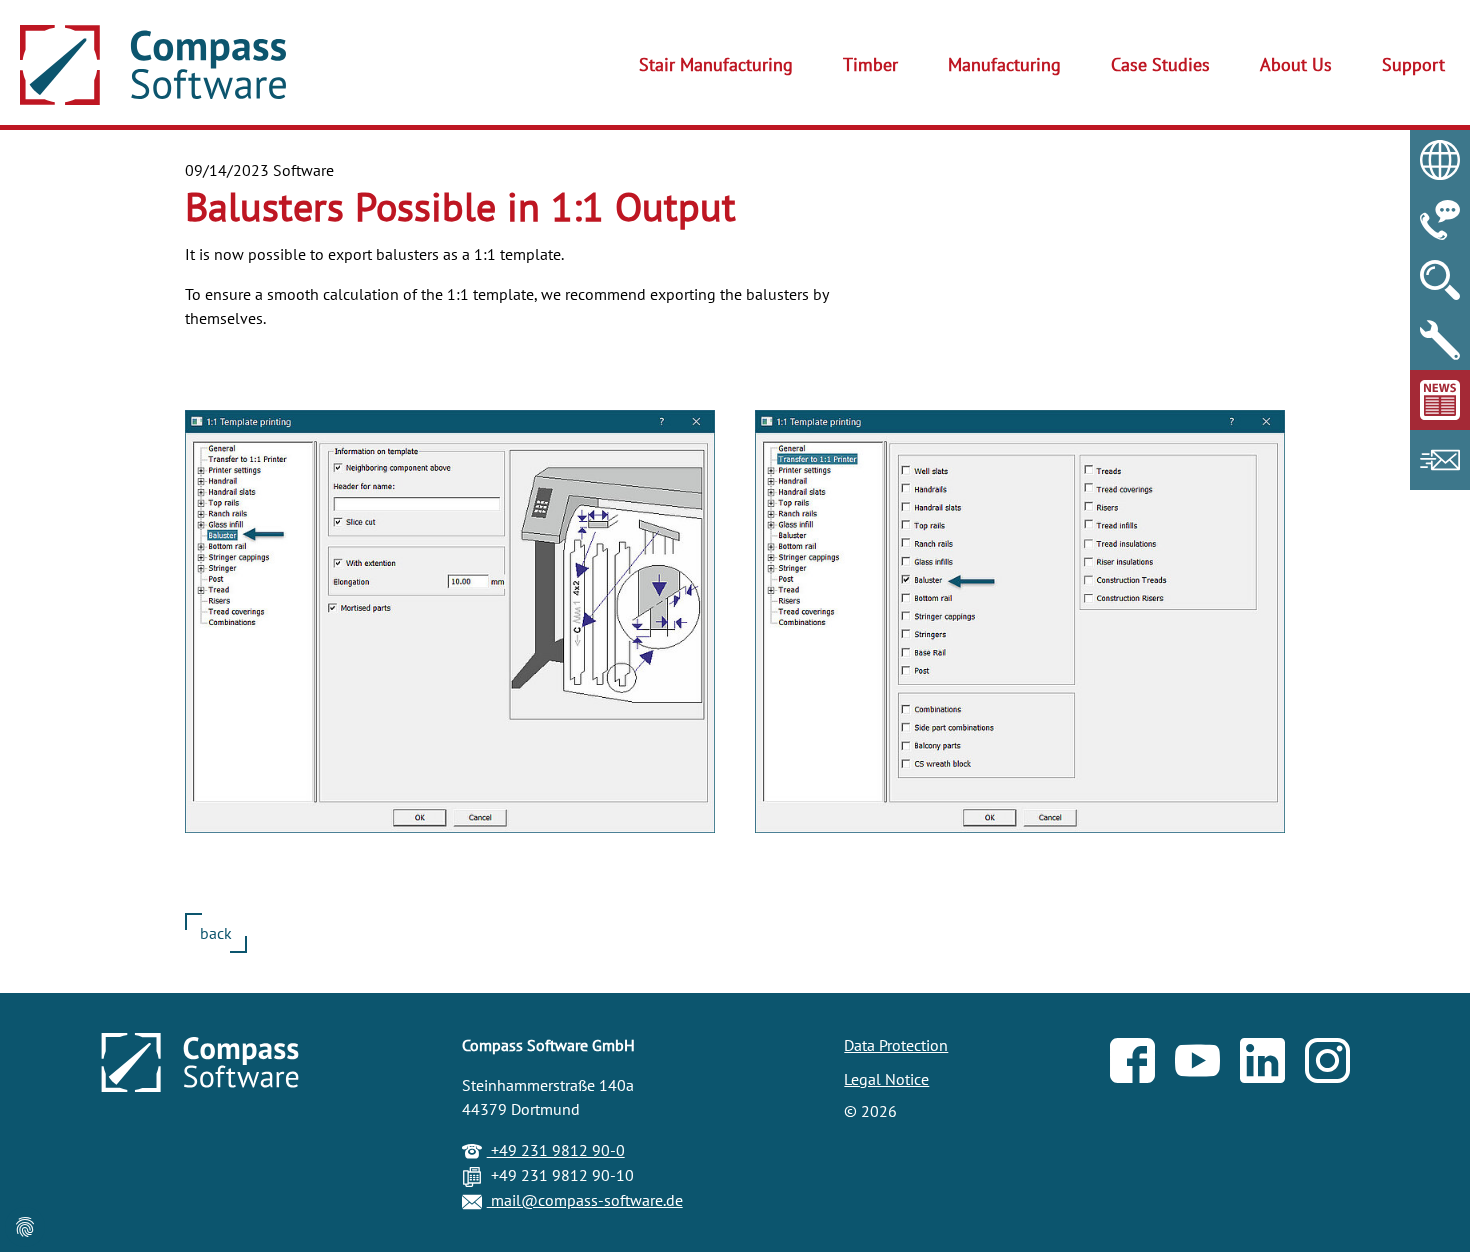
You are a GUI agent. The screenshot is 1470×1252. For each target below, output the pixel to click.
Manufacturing (1004, 64)
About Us (1296, 64)
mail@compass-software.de (585, 1200)
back (216, 933)
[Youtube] (1207, 1065)
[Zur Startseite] (153, 65)
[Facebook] (1142, 1065)
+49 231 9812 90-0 (556, 1150)
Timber (870, 64)
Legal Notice (886, 1079)
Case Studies (1160, 64)
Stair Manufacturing (716, 64)
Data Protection (896, 1045)
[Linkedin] (1272, 1065)
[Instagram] (1337, 1065)
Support (1413, 64)
